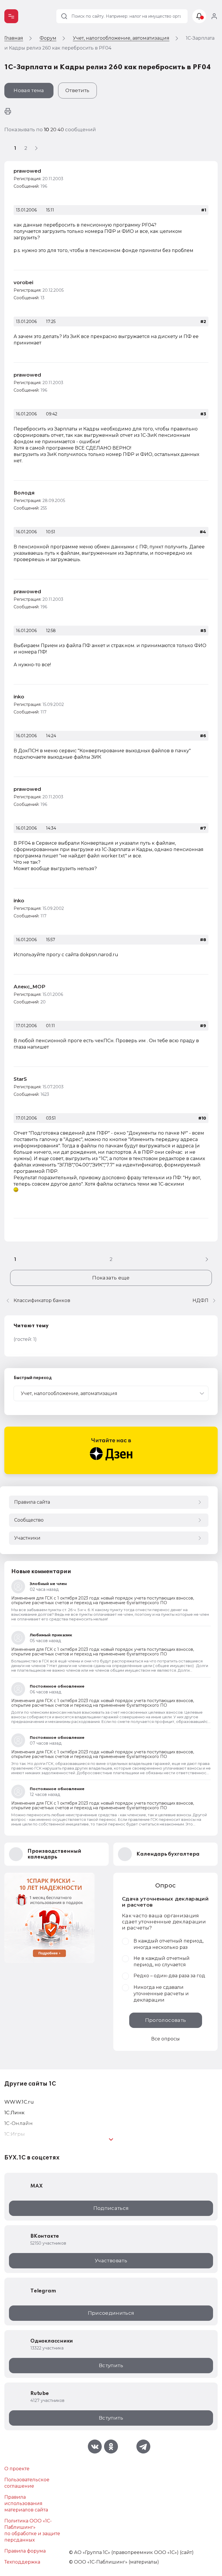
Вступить (111, 2365)
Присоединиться (111, 2313)
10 (47, 129)
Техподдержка (22, 2562)
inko (19, 697)
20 (54, 129)
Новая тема (29, 90)
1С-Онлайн (18, 2123)
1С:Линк (14, 2113)
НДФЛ (200, 1300)
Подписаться (111, 2208)
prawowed (27, 171)
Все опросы (165, 2039)
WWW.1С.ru (19, 2102)
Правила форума (25, 2551)
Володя (24, 493)
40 (61, 129)
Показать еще (111, 1278)
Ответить (77, 90)
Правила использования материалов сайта (26, 2503)
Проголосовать (165, 2020)
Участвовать (111, 2261)
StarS (20, 1079)
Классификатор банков (42, 1300)
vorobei (23, 282)
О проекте (17, 2469)
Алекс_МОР (29, 987)
